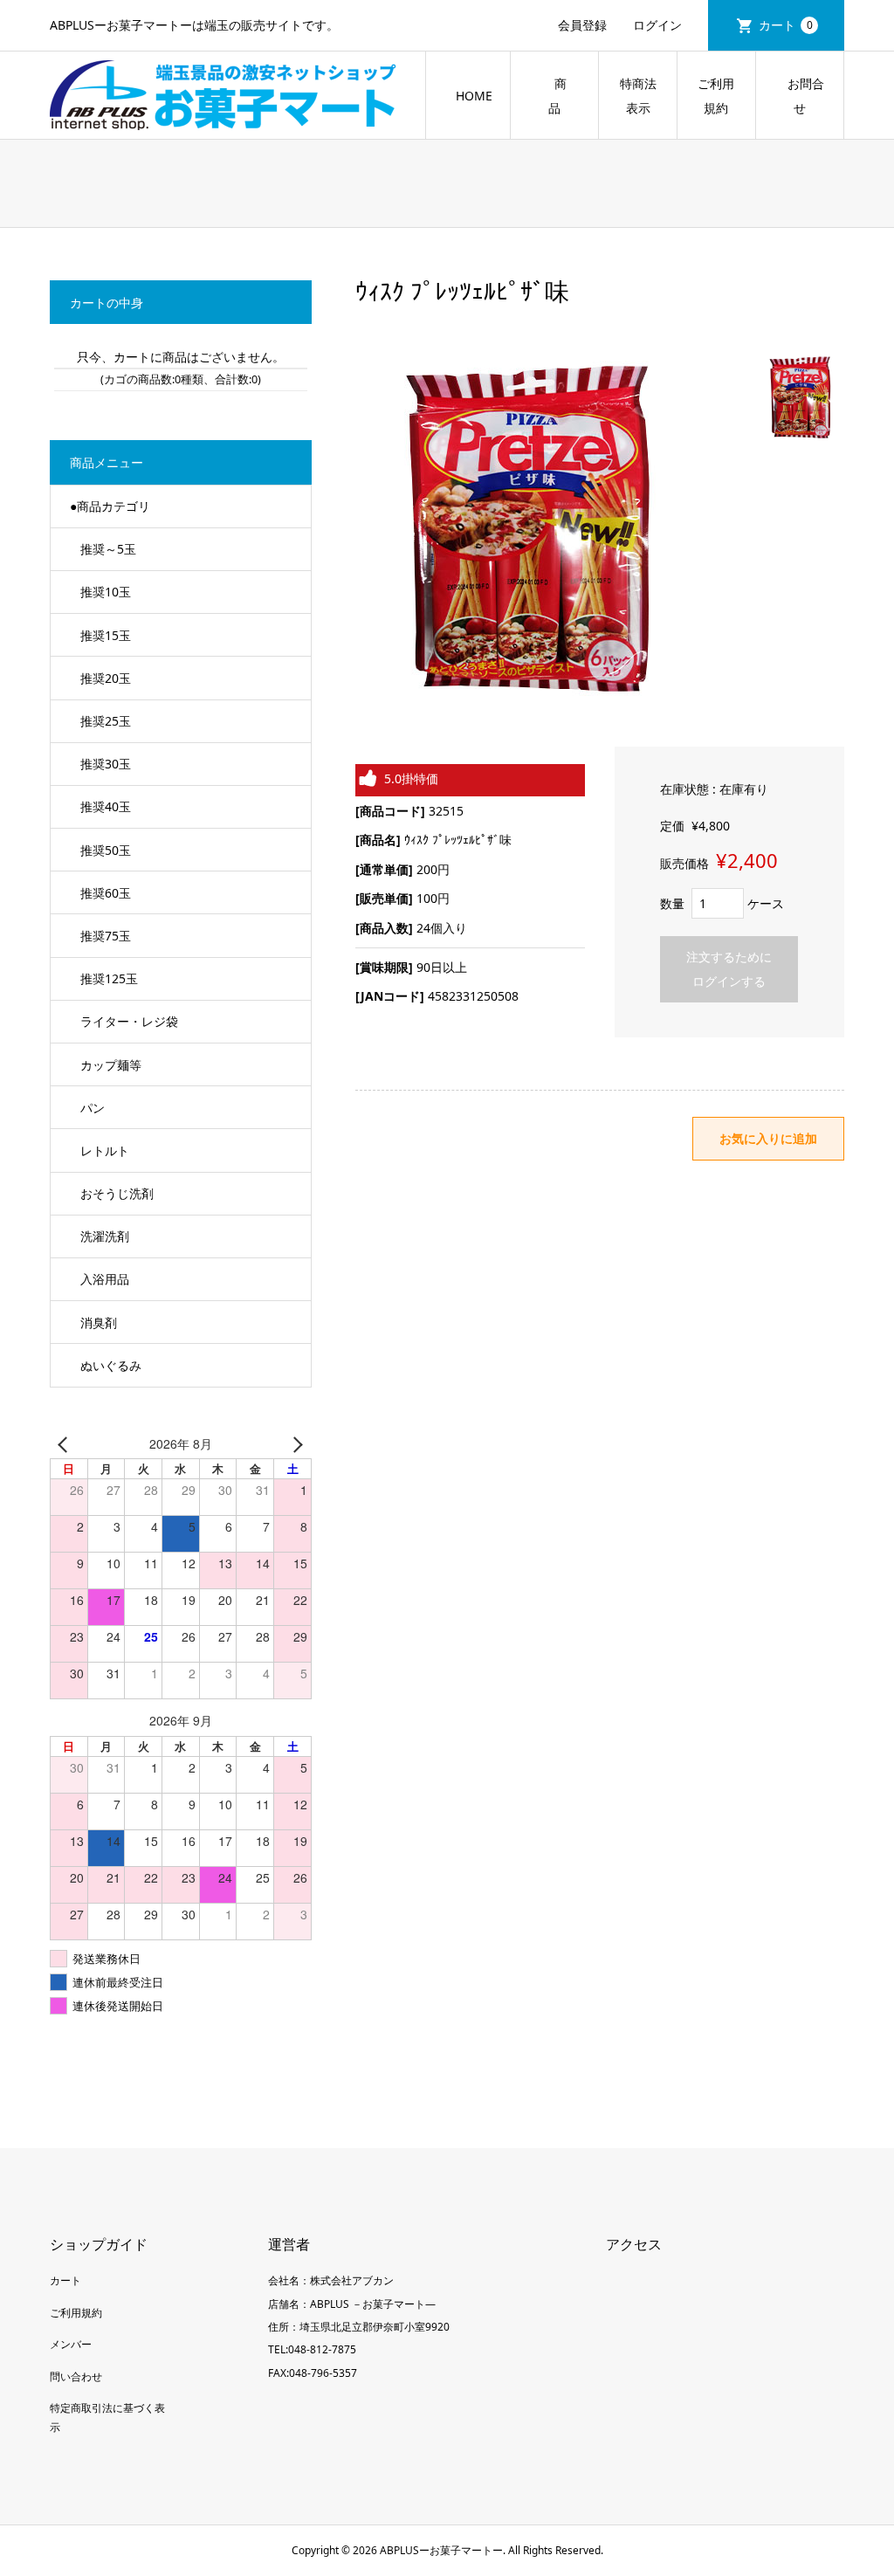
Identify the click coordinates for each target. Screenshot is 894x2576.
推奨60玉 (106, 893)
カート (786, 25)
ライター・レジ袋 (129, 1021)
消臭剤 (99, 1322)
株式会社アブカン (352, 2280)
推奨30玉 (106, 764)
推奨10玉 (106, 592)
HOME (474, 96)
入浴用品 (105, 1279)
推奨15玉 (106, 635)
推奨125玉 (109, 978)
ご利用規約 (716, 96)
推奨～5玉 (108, 549)
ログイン (657, 25)
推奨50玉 (106, 850)
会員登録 (582, 25)
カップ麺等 (111, 1065)
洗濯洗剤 (105, 1236)
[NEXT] (295, 1444)
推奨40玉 (106, 806)
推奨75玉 (106, 936)
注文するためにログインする (729, 969)
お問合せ (800, 96)
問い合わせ (76, 2376)
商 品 (567, 96)
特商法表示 (638, 96)
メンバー (71, 2344)
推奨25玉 (106, 721)
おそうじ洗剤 (117, 1193)
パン (93, 1108)
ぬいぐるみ (111, 1365)
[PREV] (66, 1444)
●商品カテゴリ (110, 506)
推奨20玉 (106, 678)
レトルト (105, 1150)
